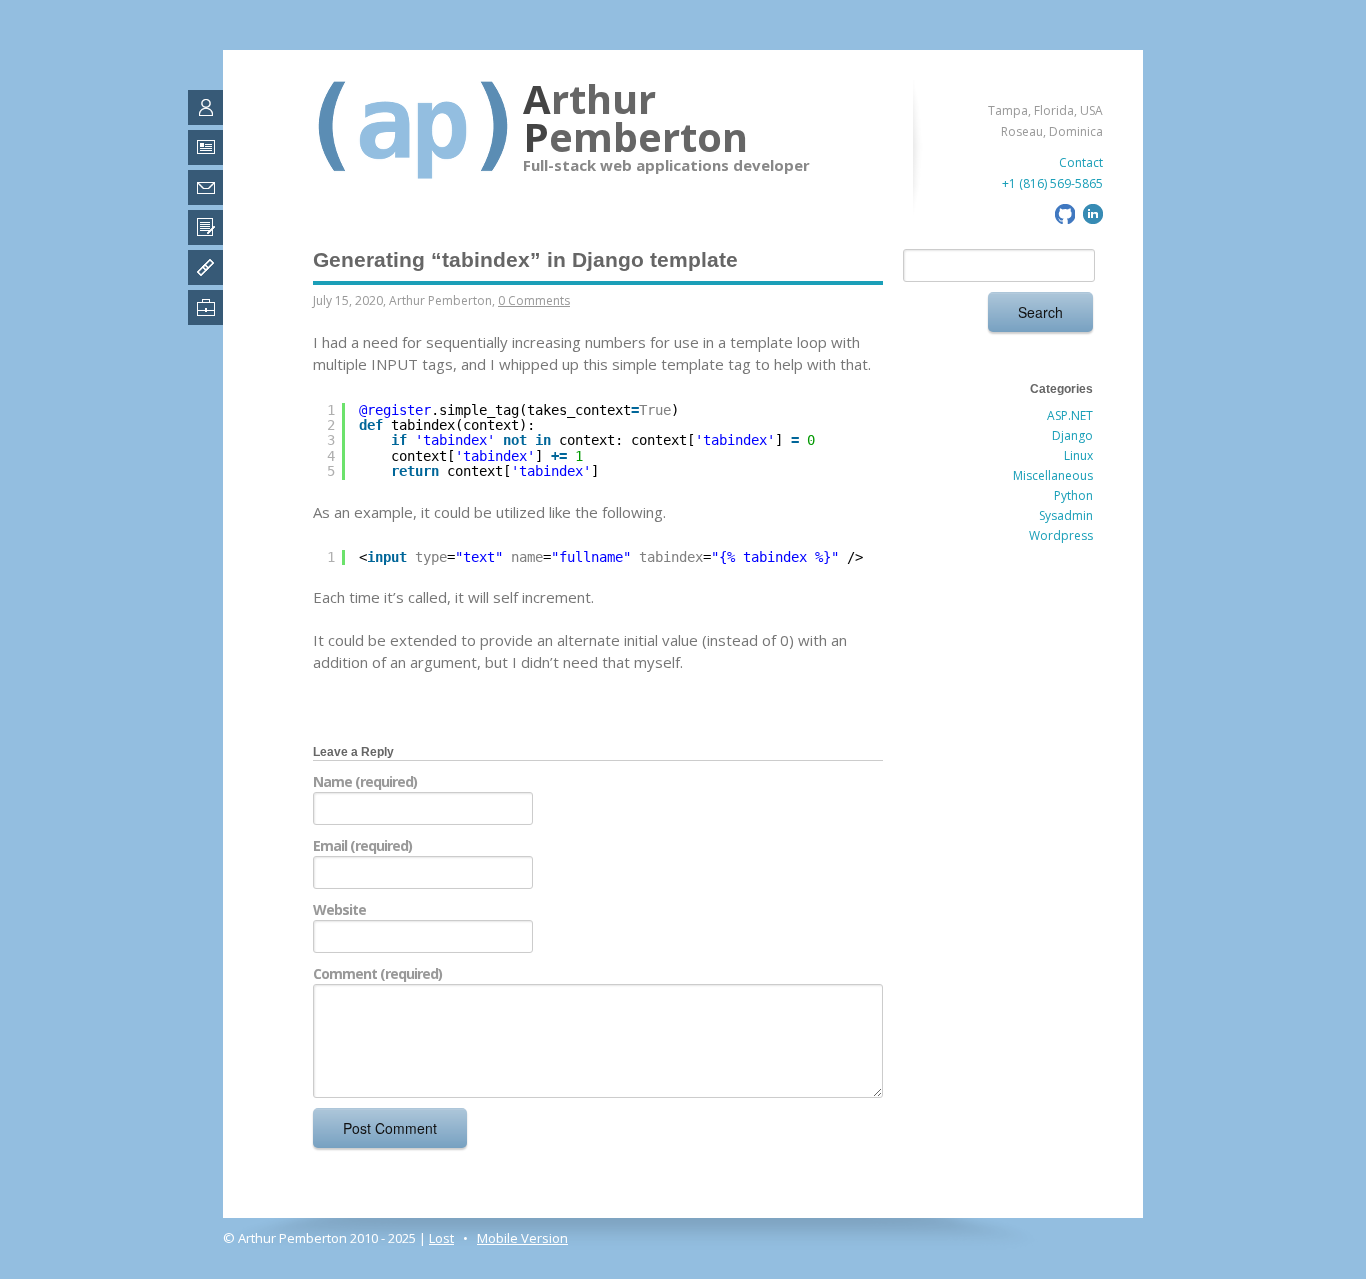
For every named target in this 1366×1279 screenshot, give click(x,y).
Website (339, 909)
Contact (1081, 162)
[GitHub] (1062, 219)
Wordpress (1061, 535)
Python (1073, 495)
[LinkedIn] (1090, 219)
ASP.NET (1070, 415)
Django (1072, 435)
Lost (441, 1238)
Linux (1078, 455)
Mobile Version (522, 1238)
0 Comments (534, 300)
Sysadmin (1066, 515)
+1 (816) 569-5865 (1052, 183)
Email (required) (362, 845)
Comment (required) (377, 973)
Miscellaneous (1053, 475)
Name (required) (365, 781)
